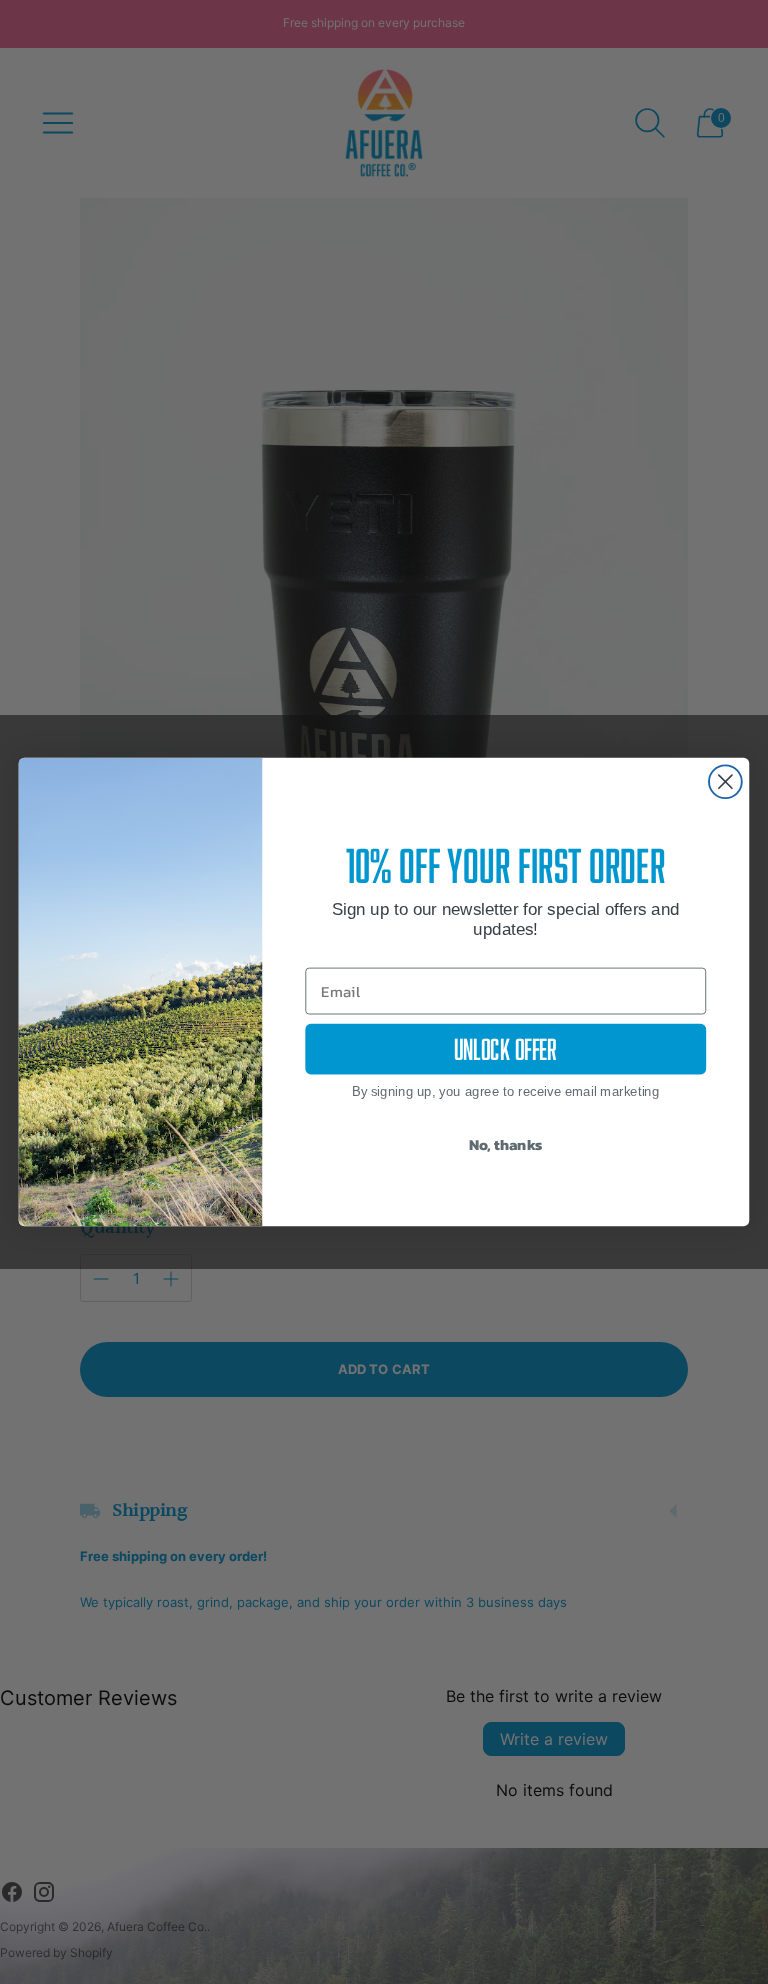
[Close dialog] (725, 781)
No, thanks (506, 1144)
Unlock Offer (506, 1049)
